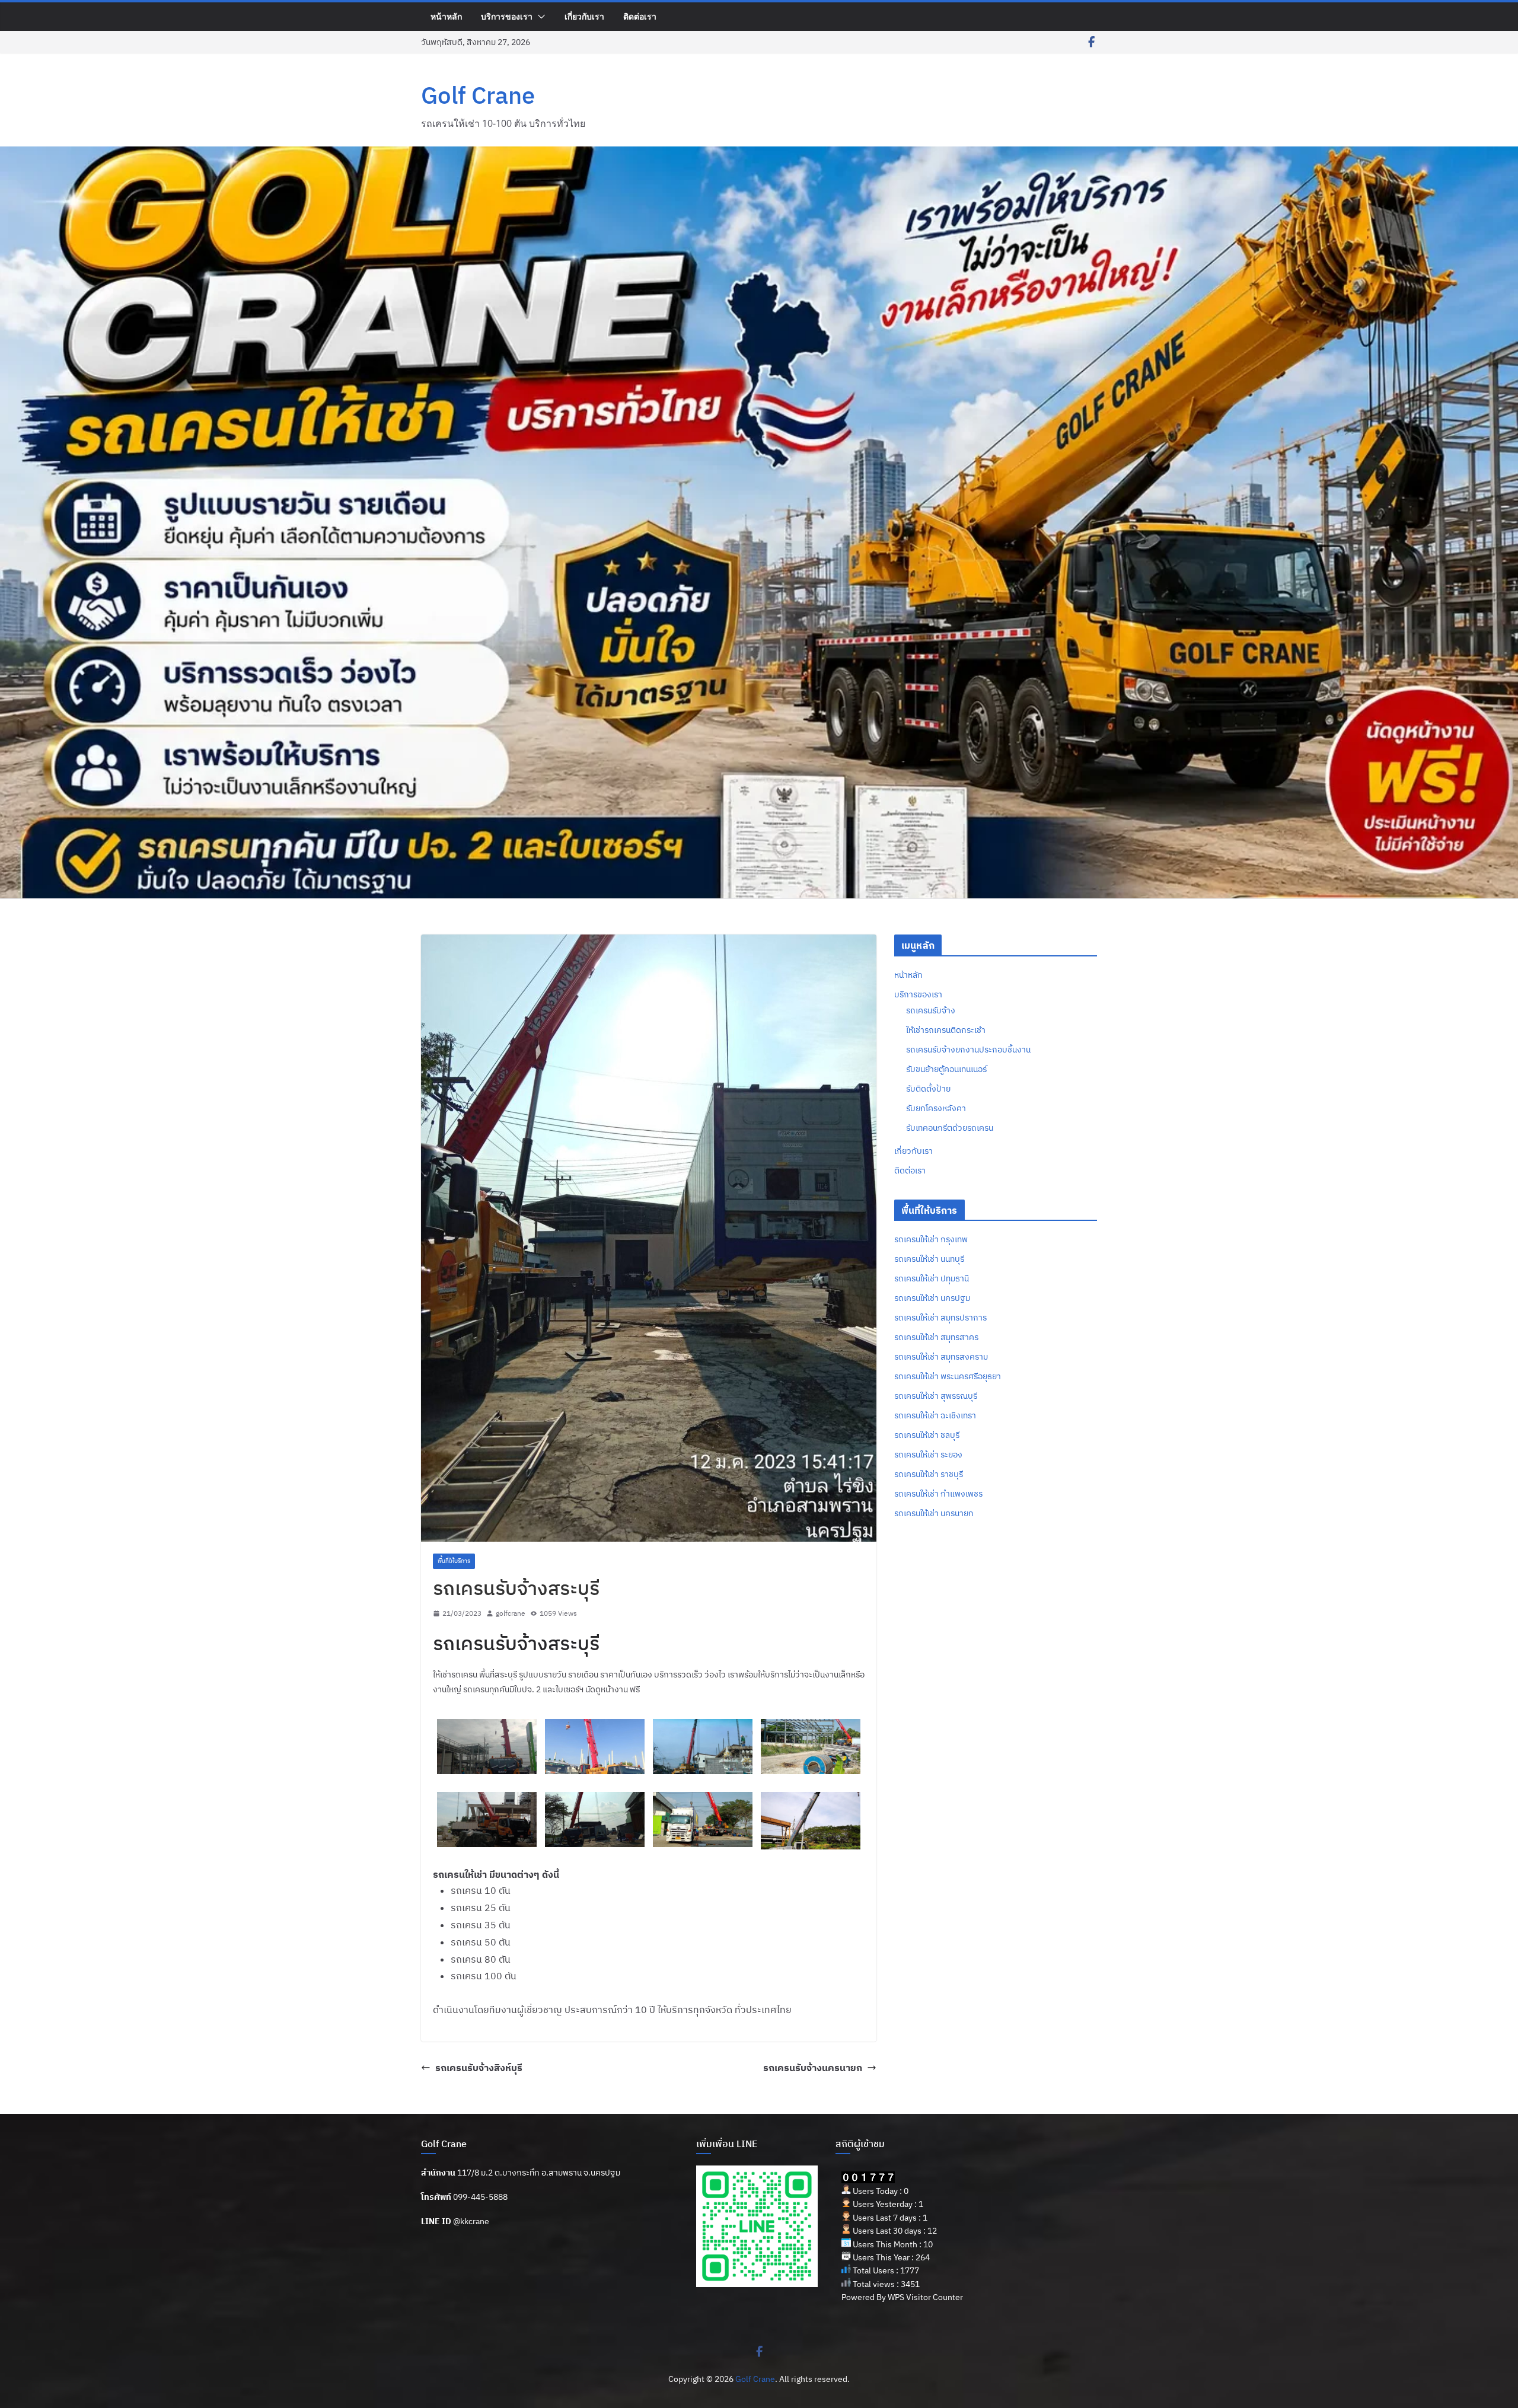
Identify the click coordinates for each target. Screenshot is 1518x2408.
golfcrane (511, 1613)
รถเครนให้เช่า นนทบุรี (929, 1259)
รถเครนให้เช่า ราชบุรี (929, 1474)
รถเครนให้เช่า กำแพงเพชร (938, 1494)
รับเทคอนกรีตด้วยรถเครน (950, 1128)
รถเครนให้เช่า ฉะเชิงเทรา (935, 1415)
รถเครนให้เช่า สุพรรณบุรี (936, 1396)
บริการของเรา (507, 16)
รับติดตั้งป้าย (928, 1089)
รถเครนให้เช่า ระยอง (928, 1455)
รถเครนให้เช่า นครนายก (934, 1513)
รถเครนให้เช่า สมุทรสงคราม (941, 1357)
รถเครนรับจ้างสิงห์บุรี (479, 2068)
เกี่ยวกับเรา (584, 16)
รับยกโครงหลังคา (936, 1108)
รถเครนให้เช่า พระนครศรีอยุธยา (948, 1376)
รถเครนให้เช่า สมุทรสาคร (936, 1337)
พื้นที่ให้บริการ (454, 1561)
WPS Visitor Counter (925, 2297)
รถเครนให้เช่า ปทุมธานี (932, 1278)
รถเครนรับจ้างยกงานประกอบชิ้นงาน (968, 1050)
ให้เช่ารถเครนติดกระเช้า (946, 1030)
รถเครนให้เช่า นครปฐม (932, 1298)
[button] (539, 17)
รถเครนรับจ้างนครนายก (813, 2068)
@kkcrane (471, 2221)
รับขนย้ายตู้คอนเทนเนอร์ (946, 1069)
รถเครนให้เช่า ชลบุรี (927, 1435)
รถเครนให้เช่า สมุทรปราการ (940, 1318)
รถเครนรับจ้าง (931, 1010)
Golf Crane (478, 95)
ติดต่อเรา (640, 16)
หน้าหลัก (446, 16)
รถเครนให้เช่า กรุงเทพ (931, 1239)
